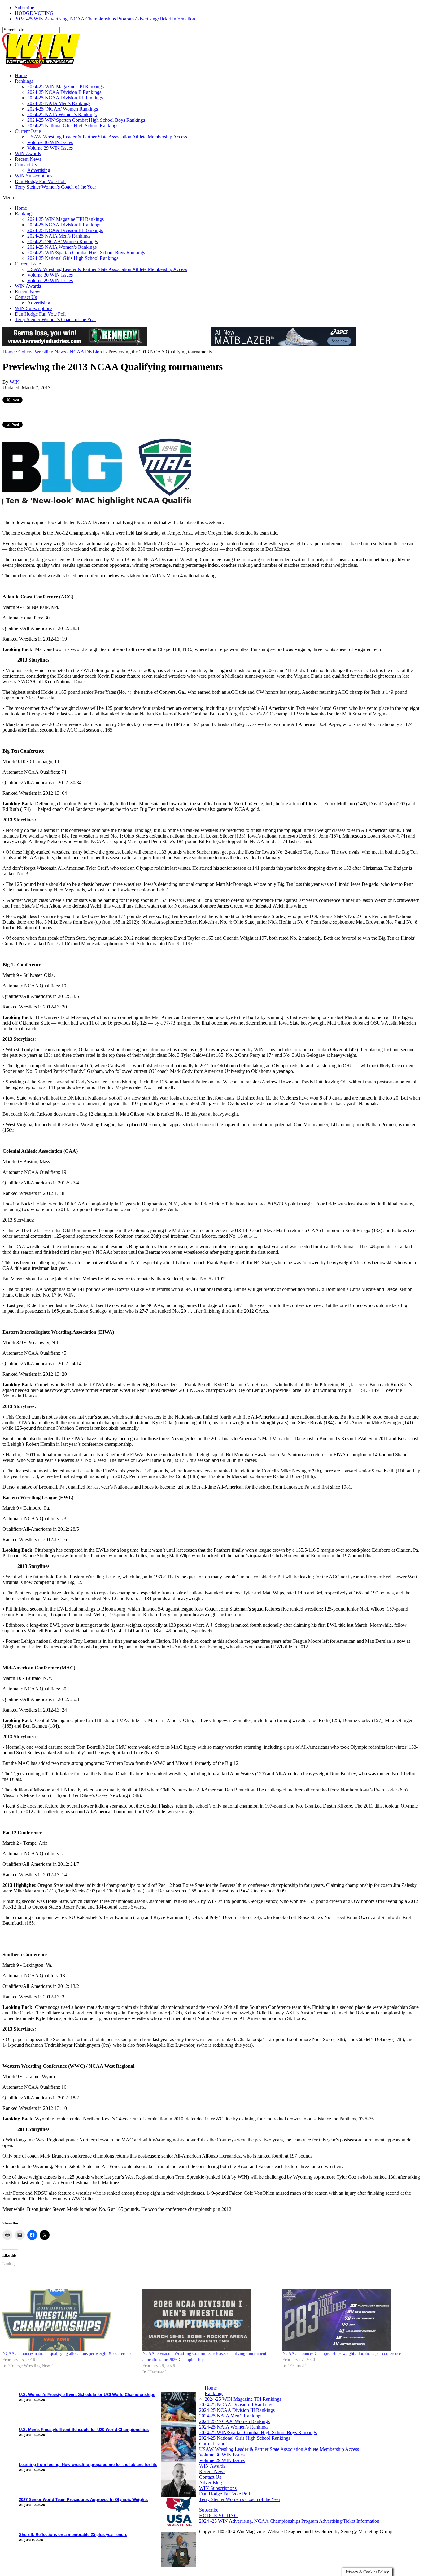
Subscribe (24, 8)
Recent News (28, 159)
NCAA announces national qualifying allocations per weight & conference (67, 2353)
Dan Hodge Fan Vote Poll (40, 181)
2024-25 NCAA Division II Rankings (64, 92)
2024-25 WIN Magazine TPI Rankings (65, 87)
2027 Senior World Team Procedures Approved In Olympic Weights (83, 2500)
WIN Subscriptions (34, 176)
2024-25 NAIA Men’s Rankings (59, 103)
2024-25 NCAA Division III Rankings (65, 98)
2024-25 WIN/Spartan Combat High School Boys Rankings (86, 120)
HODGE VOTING (34, 13)
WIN (15, 382)
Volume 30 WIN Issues (50, 142)
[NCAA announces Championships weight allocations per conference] (349, 2320)
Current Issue (28, 131)
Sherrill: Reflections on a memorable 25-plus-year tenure (73, 2535)
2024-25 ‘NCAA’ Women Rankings (63, 109)
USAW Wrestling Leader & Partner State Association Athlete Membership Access (107, 137)
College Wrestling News (42, 352)
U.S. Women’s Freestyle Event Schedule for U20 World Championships (87, 2395)
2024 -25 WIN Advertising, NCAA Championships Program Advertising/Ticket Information (105, 19)
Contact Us (26, 165)
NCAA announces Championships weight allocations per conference (342, 2353)
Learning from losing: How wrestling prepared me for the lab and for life (88, 2465)
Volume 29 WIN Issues (50, 148)
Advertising (39, 170)
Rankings (24, 81)
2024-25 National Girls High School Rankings (73, 126)
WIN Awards (28, 153)
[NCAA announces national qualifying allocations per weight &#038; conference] (69, 2320)
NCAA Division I (87, 352)
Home (21, 75)
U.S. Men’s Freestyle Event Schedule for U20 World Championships (84, 2430)
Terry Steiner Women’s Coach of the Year (55, 187)
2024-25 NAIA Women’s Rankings (62, 114)
